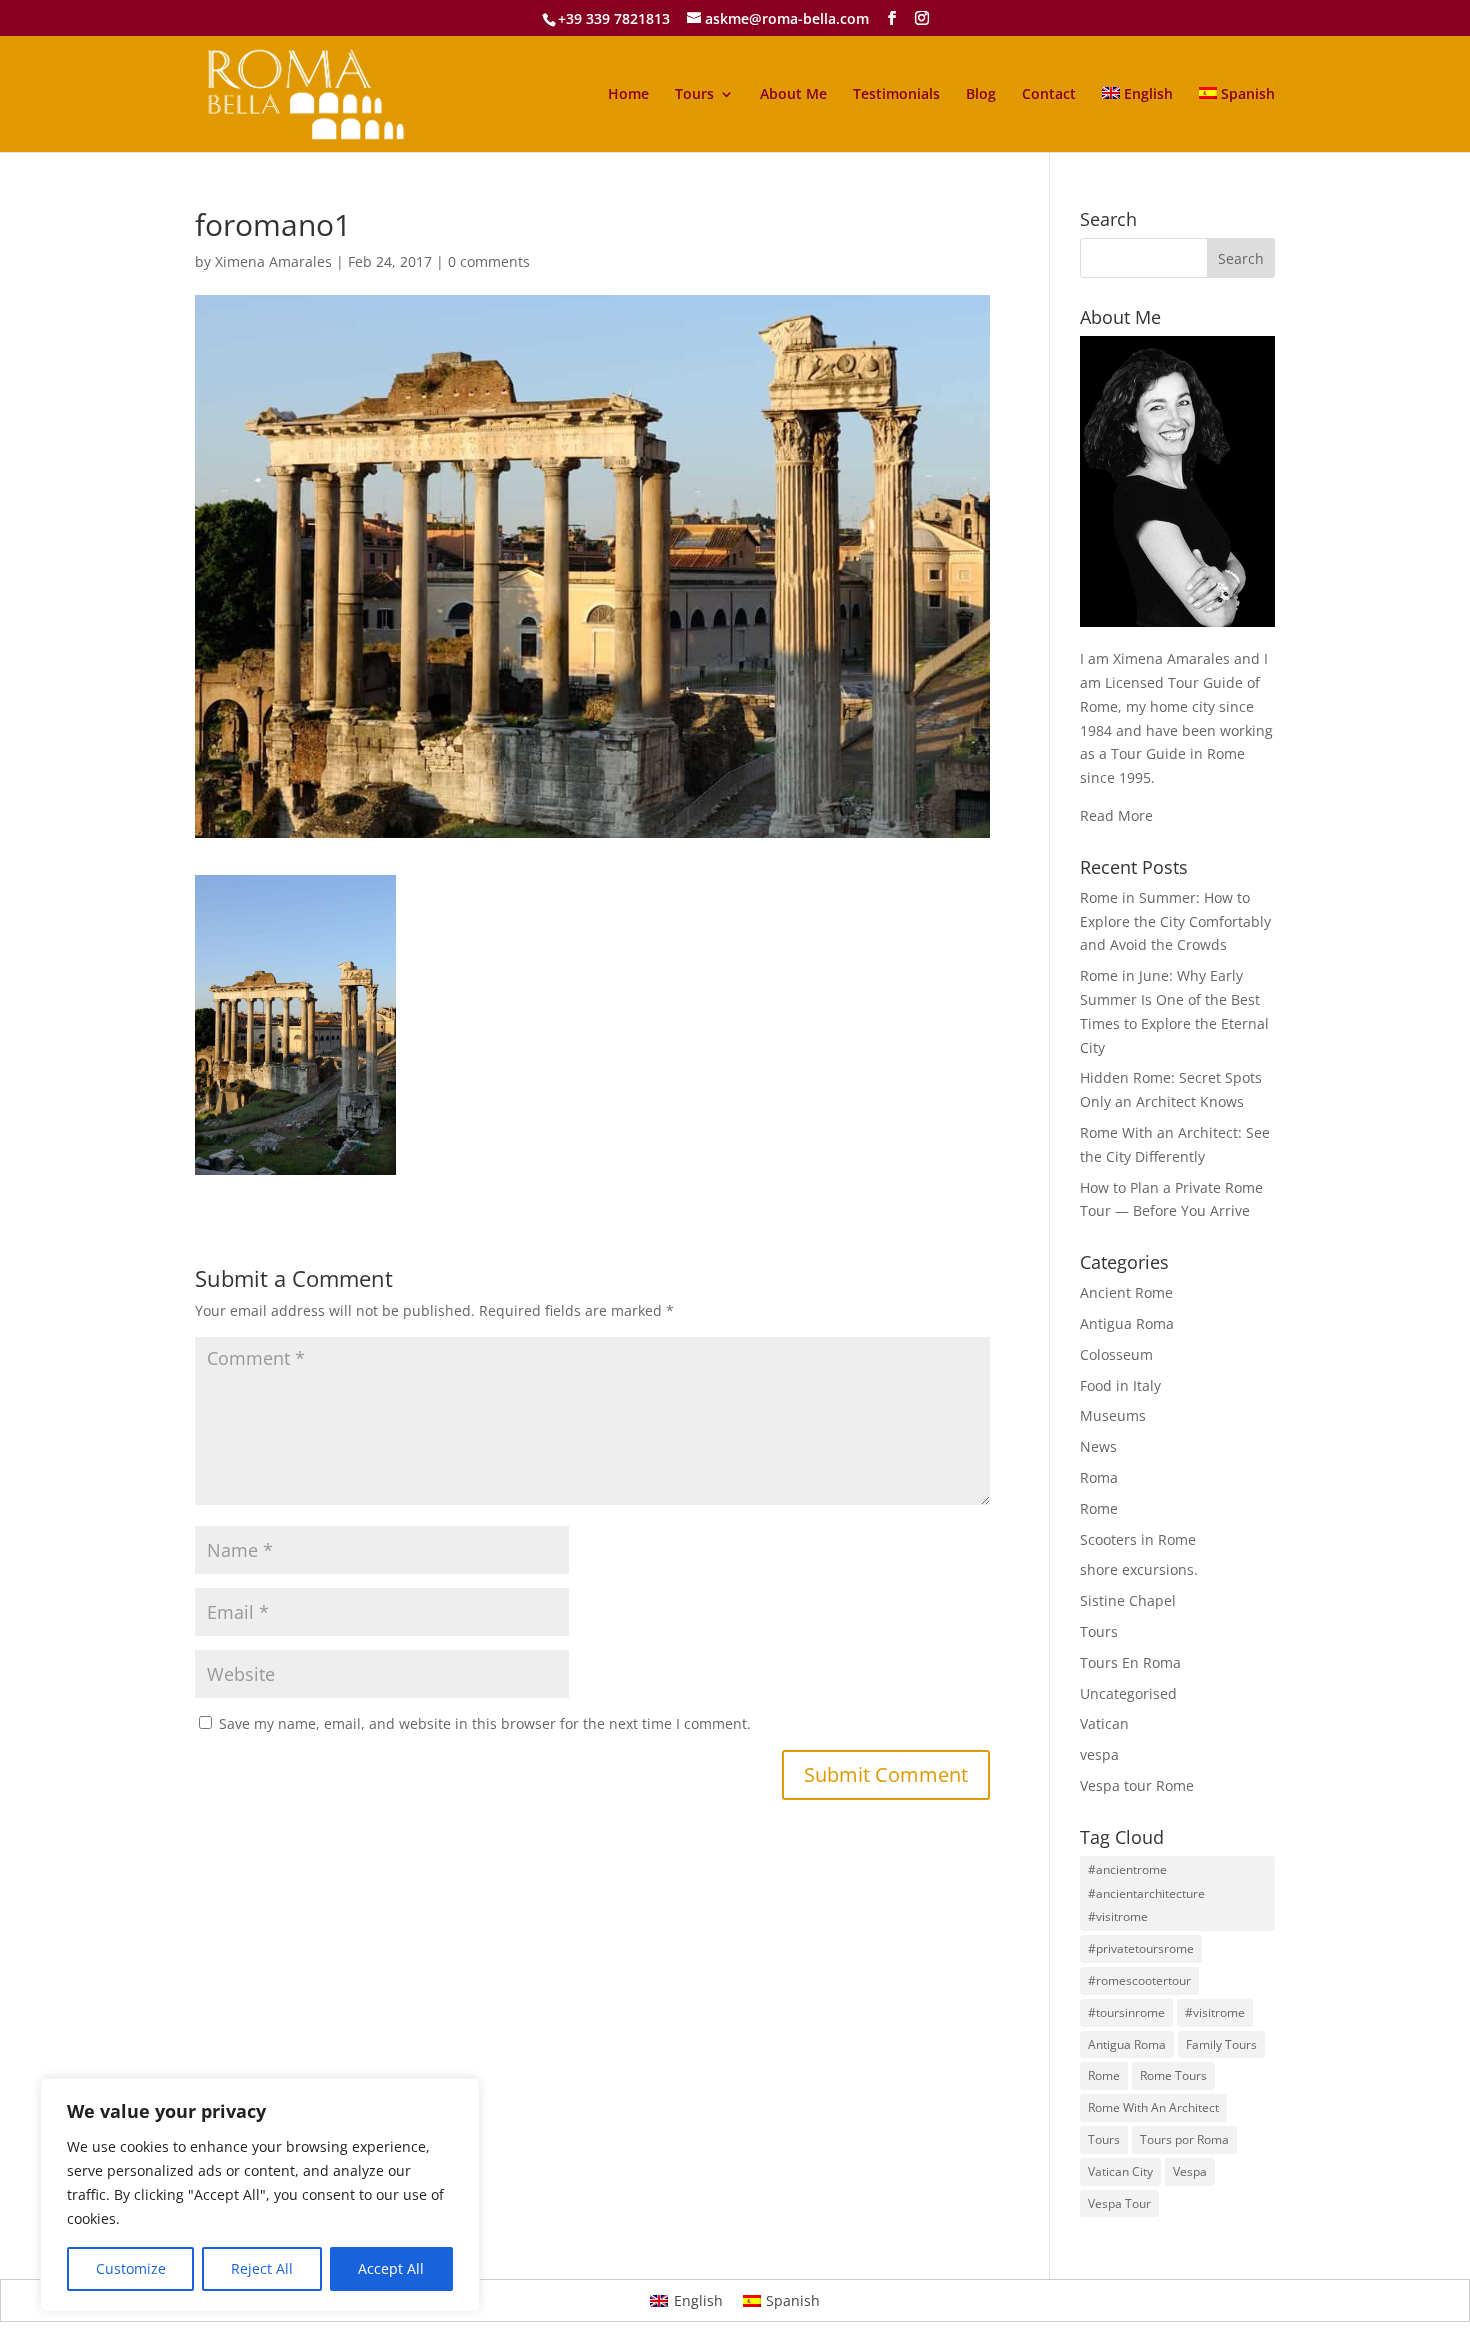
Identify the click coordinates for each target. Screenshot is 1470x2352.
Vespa (1190, 2171)
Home (628, 95)
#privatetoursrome (1141, 1948)
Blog (981, 95)
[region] (260, 2195)
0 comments (489, 261)
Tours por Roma (1184, 2139)
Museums (1113, 1415)
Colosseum (1116, 1354)
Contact (1049, 95)
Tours (694, 95)
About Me (793, 95)
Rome (1099, 1508)
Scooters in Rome (1138, 1539)
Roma (1099, 1477)
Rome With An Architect (1153, 2107)
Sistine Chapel (1128, 1600)
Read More (1116, 815)
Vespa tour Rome (1137, 1785)
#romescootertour (1139, 1980)
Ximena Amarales (273, 261)
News (1098, 1446)
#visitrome (1215, 2012)
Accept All (391, 2268)
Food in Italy (1120, 1385)
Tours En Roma (1130, 1662)
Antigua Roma (1127, 1323)
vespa (1099, 1754)
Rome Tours (1173, 2075)
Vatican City (1120, 2171)
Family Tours (1221, 2044)
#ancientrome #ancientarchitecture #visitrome (1146, 1893)
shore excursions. (1139, 1569)
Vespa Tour (1119, 2203)
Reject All (262, 2268)
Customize (131, 2268)
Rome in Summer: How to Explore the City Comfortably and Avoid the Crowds (1175, 921)
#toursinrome (1126, 2012)
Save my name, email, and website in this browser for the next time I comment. (485, 1723)
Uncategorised (1128, 1693)
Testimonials (896, 95)
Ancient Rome (1126, 1292)
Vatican (1104, 1723)
